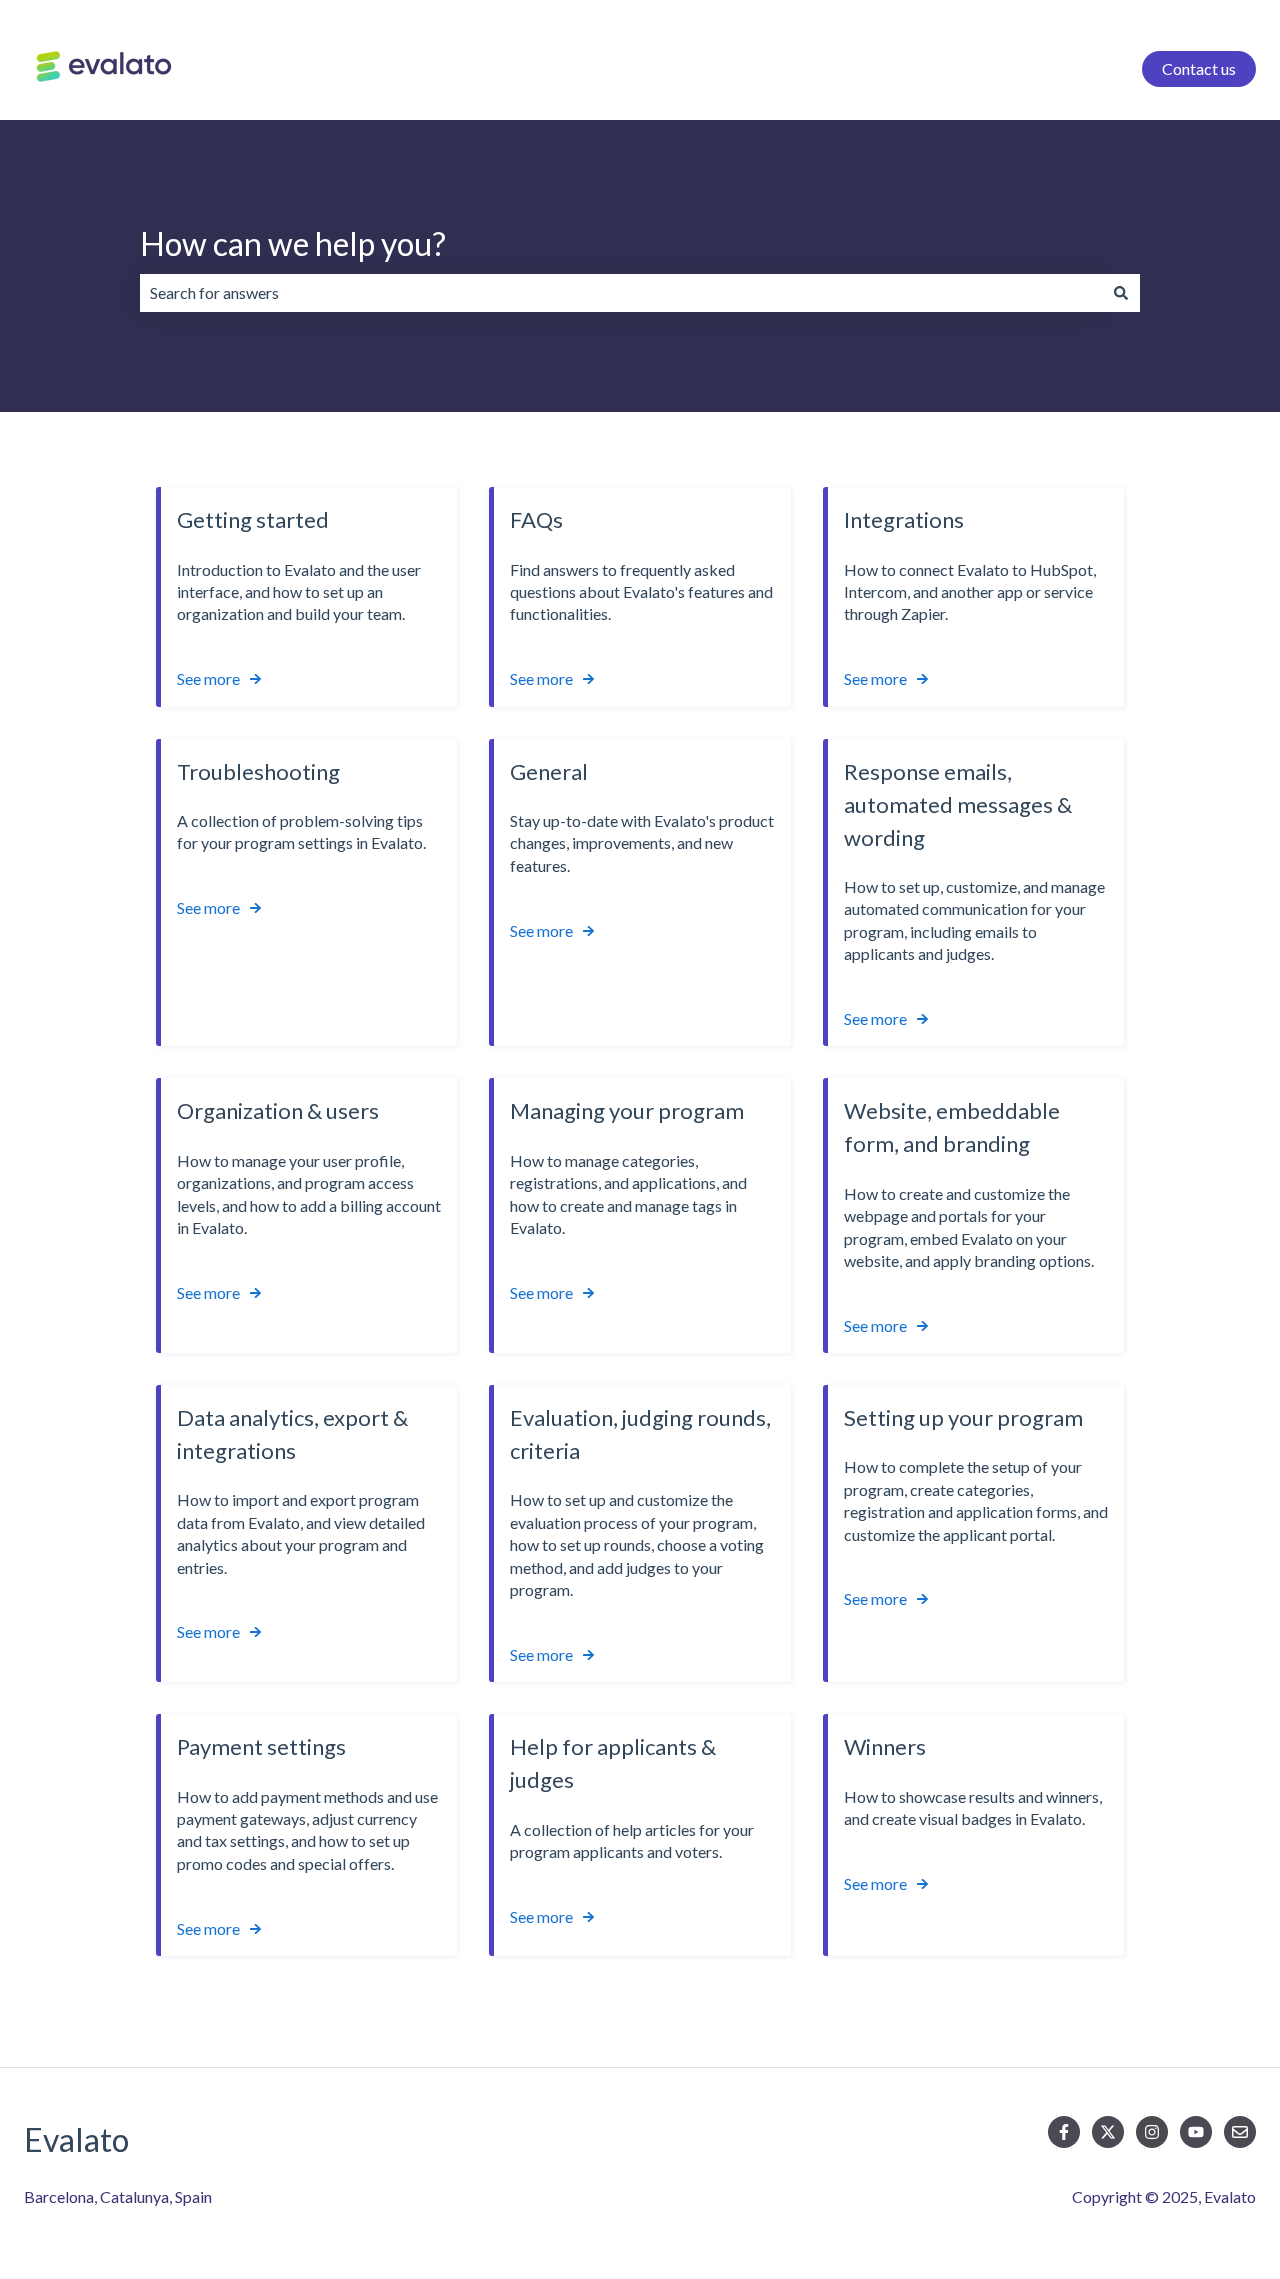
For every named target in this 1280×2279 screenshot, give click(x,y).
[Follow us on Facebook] (1064, 2132)
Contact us (1199, 68)
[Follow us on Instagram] (1152, 2132)
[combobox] (621, 293)
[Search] (1121, 293)
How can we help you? (293, 243)
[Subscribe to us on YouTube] (1196, 2132)
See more (208, 678)
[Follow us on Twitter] (1108, 2132)
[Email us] (1240, 2132)
